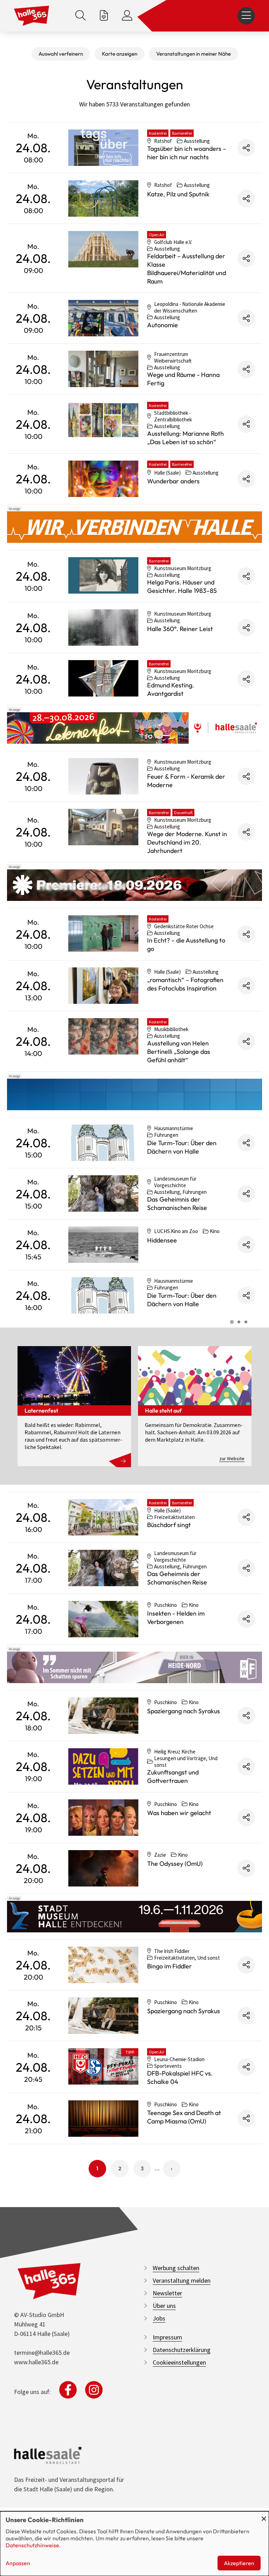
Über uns (164, 2306)
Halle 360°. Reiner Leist (180, 629)
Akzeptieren (239, 2563)
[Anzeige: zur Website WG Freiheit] (134, 1667)
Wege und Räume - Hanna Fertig (183, 379)
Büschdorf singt (169, 1525)
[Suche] (81, 16)
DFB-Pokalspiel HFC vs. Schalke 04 (180, 2077)
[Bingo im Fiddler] (103, 1965)
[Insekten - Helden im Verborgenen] (103, 1619)
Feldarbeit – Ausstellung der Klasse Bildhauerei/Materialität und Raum (187, 269)
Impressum (167, 2337)
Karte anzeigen (120, 54)
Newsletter (167, 2293)
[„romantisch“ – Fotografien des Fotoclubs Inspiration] (103, 986)
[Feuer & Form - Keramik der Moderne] (103, 776)
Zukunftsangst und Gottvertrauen (173, 1776)
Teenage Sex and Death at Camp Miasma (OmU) (184, 2117)
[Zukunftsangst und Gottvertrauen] (103, 1766)
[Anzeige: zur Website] (134, 728)
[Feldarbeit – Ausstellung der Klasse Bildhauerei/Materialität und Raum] (103, 249)
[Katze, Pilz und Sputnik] (103, 198)
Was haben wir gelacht (179, 1813)
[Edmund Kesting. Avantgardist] (103, 678)
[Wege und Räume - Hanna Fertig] (103, 369)
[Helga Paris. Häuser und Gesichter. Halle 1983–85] (103, 575)
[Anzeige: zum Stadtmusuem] (134, 1917)
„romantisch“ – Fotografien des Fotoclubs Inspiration (185, 984)
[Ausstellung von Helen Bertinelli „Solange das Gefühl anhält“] (103, 1036)
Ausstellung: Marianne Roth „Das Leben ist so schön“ (185, 438)
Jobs (159, 2318)
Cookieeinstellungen (179, 2362)
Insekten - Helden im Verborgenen (176, 1618)
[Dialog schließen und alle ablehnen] (264, 2516)
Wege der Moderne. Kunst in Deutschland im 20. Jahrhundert (187, 842)
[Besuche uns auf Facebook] (68, 2390)
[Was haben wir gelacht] (103, 1818)
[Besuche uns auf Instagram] (94, 2390)
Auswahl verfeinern (61, 54)
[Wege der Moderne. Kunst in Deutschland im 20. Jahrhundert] (103, 827)
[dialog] (134, 2544)
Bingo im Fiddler (170, 1966)
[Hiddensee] (103, 1245)
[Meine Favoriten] (104, 16)
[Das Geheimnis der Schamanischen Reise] (103, 1193)
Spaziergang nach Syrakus (184, 1711)
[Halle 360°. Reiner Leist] (103, 628)
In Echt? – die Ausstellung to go (186, 944)
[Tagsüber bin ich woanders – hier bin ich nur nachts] (103, 148)
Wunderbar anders (173, 481)
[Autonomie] (103, 318)
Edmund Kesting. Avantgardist (171, 689)
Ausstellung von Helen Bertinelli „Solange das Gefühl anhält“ (179, 1052)
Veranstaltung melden (182, 2280)
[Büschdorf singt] (103, 1517)
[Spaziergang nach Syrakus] (103, 1716)
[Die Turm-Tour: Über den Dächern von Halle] (103, 1143)
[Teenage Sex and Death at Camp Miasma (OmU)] (103, 2119)
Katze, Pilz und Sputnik (178, 194)
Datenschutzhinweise (32, 2545)
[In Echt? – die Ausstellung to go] (103, 933)
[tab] (232, 1322)
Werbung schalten (176, 2268)
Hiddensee (162, 1240)
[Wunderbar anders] (103, 479)
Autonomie (163, 325)
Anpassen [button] (18, 2563)
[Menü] (246, 16)
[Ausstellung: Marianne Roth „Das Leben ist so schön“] (103, 420)
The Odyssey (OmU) (175, 1864)
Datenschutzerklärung (182, 2350)
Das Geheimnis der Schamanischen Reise (177, 1203)
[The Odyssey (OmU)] (103, 1868)
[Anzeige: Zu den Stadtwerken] (134, 527)
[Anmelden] (127, 16)
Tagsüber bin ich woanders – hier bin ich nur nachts (187, 153)
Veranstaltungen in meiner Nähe (194, 54)
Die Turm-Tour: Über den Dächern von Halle (182, 1147)
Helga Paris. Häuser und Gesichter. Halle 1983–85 (182, 586)
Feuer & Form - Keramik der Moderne (186, 781)
